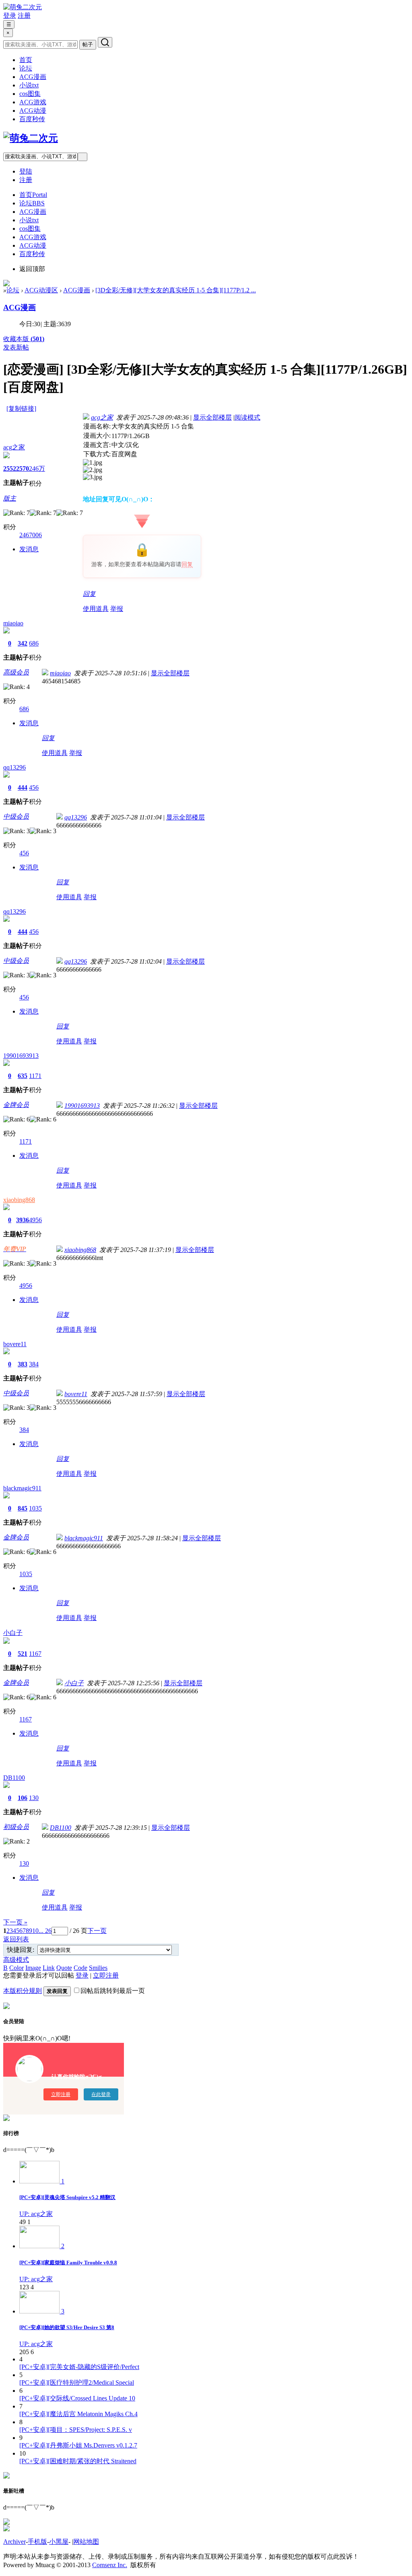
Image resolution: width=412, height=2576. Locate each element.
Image (33, 1968)
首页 (26, 60)
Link (49, 1968)
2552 (10, 469)
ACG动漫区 (41, 290)
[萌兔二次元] (23, 7)
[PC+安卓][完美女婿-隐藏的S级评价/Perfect (79, 2367)
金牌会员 (16, 1105)
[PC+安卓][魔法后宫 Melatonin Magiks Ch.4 (78, 2414)
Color (16, 1968)
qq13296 (14, 767)
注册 (24, 16)
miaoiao (13, 623)
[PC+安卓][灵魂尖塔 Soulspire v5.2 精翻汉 (67, 2197)
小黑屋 (59, 2542)
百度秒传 (32, 119)
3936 (23, 1220)
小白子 (13, 1633)
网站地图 (86, 2542)
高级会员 (16, 672)
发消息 (29, 549)
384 (34, 1364)
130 (34, 1798)
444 (23, 787)
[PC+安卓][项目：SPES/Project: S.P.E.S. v (76, 2430)
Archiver (14, 2542)
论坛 (26, 68)
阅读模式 (247, 417)
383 (23, 1364)
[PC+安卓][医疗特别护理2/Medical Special (77, 2383)
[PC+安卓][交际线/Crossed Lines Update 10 (77, 2398)
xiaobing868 (19, 1200)
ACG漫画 (33, 77)
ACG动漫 (33, 111)
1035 (35, 1508)
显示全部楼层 (212, 417)
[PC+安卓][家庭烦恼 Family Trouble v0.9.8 (68, 2263)
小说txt (29, 85)
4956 (35, 1220)
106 (23, 1798)
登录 (10, 16)
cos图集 (30, 94)
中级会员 (16, 816)
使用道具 (96, 609)
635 (23, 1076)
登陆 (26, 171)
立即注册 (106, 1975)
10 (35, 1931)
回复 (187, 564)
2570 (23, 469)
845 (23, 1508)
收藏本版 (24, 339)
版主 (10, 498)
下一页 (97, 1931)
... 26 (45, 1931)
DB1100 (14, 1778)
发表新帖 (16, 347)
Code (80, 1968)
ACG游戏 (33, 102)
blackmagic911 (22, 1488)
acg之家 (14, 447)
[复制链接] (21, 409)
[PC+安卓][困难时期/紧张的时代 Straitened (78, 2461)
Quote (64, 1968)
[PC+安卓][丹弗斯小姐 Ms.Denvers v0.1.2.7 (78, 2445)
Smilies (98, 1968)
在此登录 (101, 2094)
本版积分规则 (23, 1991)
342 (23, 643)
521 (23, 1654)
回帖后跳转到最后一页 (113, 1991)
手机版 (37, 2542)
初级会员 (16, 1827)
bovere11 (15, 1344)
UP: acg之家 (36, 2214)
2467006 (31, 535)
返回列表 (16, 1939)
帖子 (88, 44)
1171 (35, 1076)
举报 (117, 609)
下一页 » (15, 1922)
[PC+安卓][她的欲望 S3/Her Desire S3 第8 (67, 2327)
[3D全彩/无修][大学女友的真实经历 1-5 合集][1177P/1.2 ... (176, 290)
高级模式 (16, 1960)
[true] (105, 42)
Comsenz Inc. (110, 2565)
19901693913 (21, 1056)
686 (34, 643)
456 (34, 787)
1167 (35, 1654)
